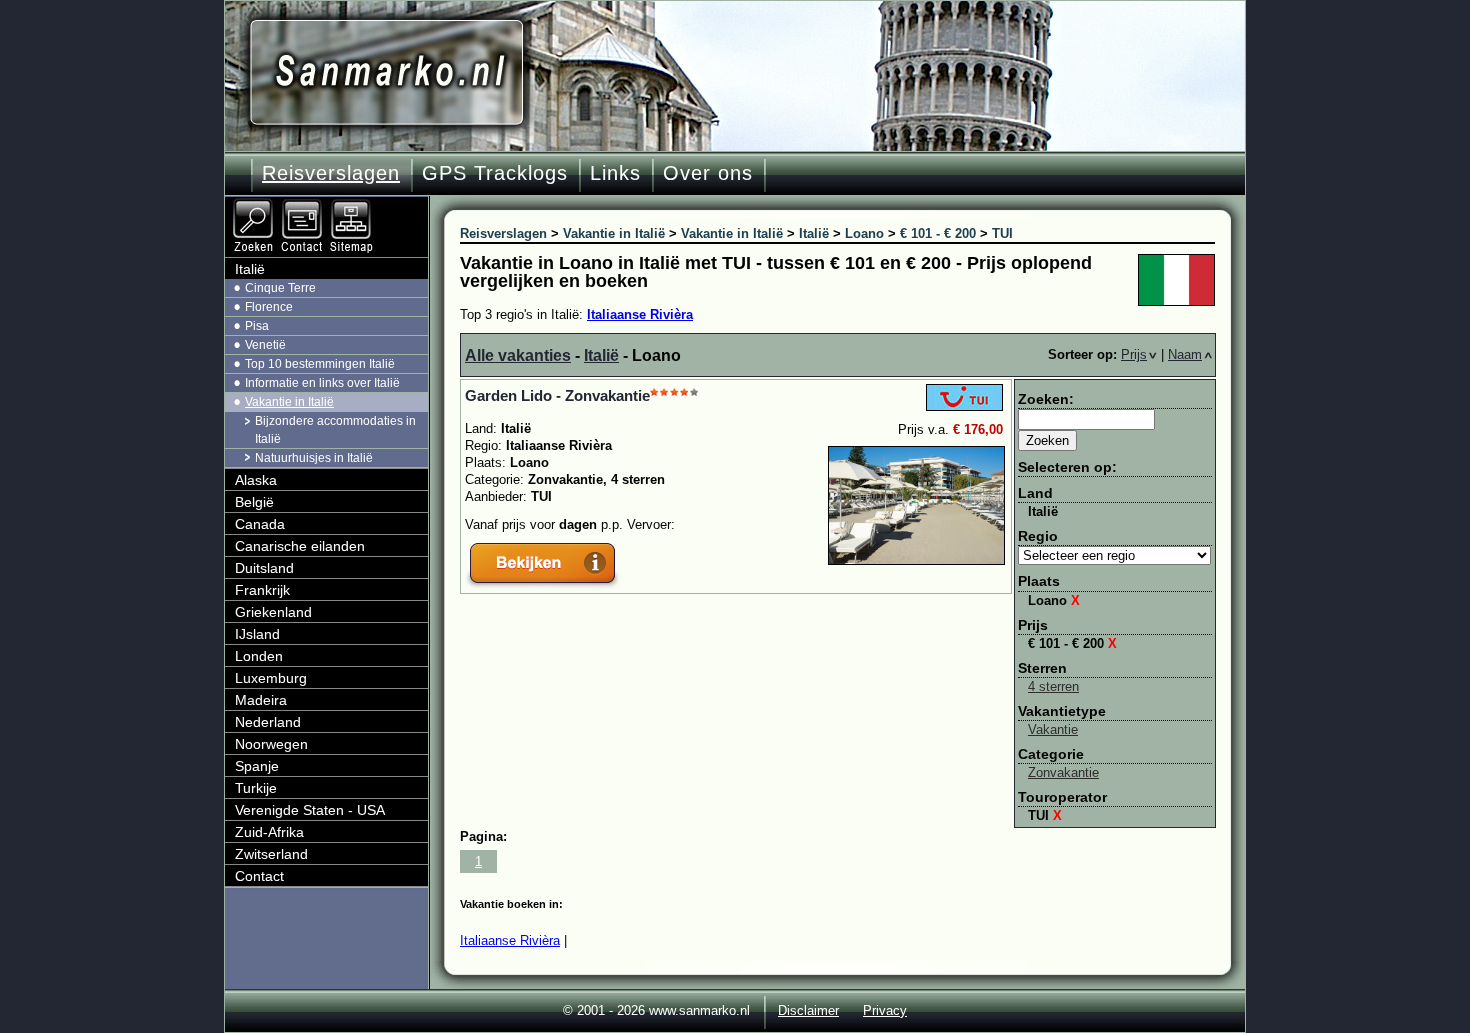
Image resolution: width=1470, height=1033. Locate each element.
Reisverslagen (331, 173)
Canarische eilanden (300, 546)
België (254, 502)
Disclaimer (808, 1010)
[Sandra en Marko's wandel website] (386, 72)
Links (615, 173)
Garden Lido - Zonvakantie (557, 395)
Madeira (261, 700)
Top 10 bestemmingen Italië (320, 364)
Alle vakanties (518, 355)
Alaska (256, 480)
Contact (259, 876)
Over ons (708, 173)
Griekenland (273, 612)
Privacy (885, 1010)
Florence (269, 307)
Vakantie (1053, 729)
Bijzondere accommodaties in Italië (335, 429)
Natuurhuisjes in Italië (314, 458)
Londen (259, 656)
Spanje (257, 766)
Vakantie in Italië (289, 402)
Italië (601, 355)
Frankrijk (262, 590)
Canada (260, 524)
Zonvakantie (1063, 772)
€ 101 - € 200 (1072, 643)
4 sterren (1053, 686)
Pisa (257, 326)
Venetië (265, 345)
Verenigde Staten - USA (310, 810)
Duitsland (264, 568)
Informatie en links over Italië (322, 383)
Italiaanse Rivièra (640, 314)
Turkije (256, 788)
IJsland (257, 634)
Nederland (268, 722)
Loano (1054, 600)
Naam (1185, 354)
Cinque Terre (280, 288)
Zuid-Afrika (269, 832)
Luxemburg (271, 678)
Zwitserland (271, 854)
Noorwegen (271, 744)
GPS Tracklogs (495, 173)
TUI (1045, 815)
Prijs (1134, 354)
